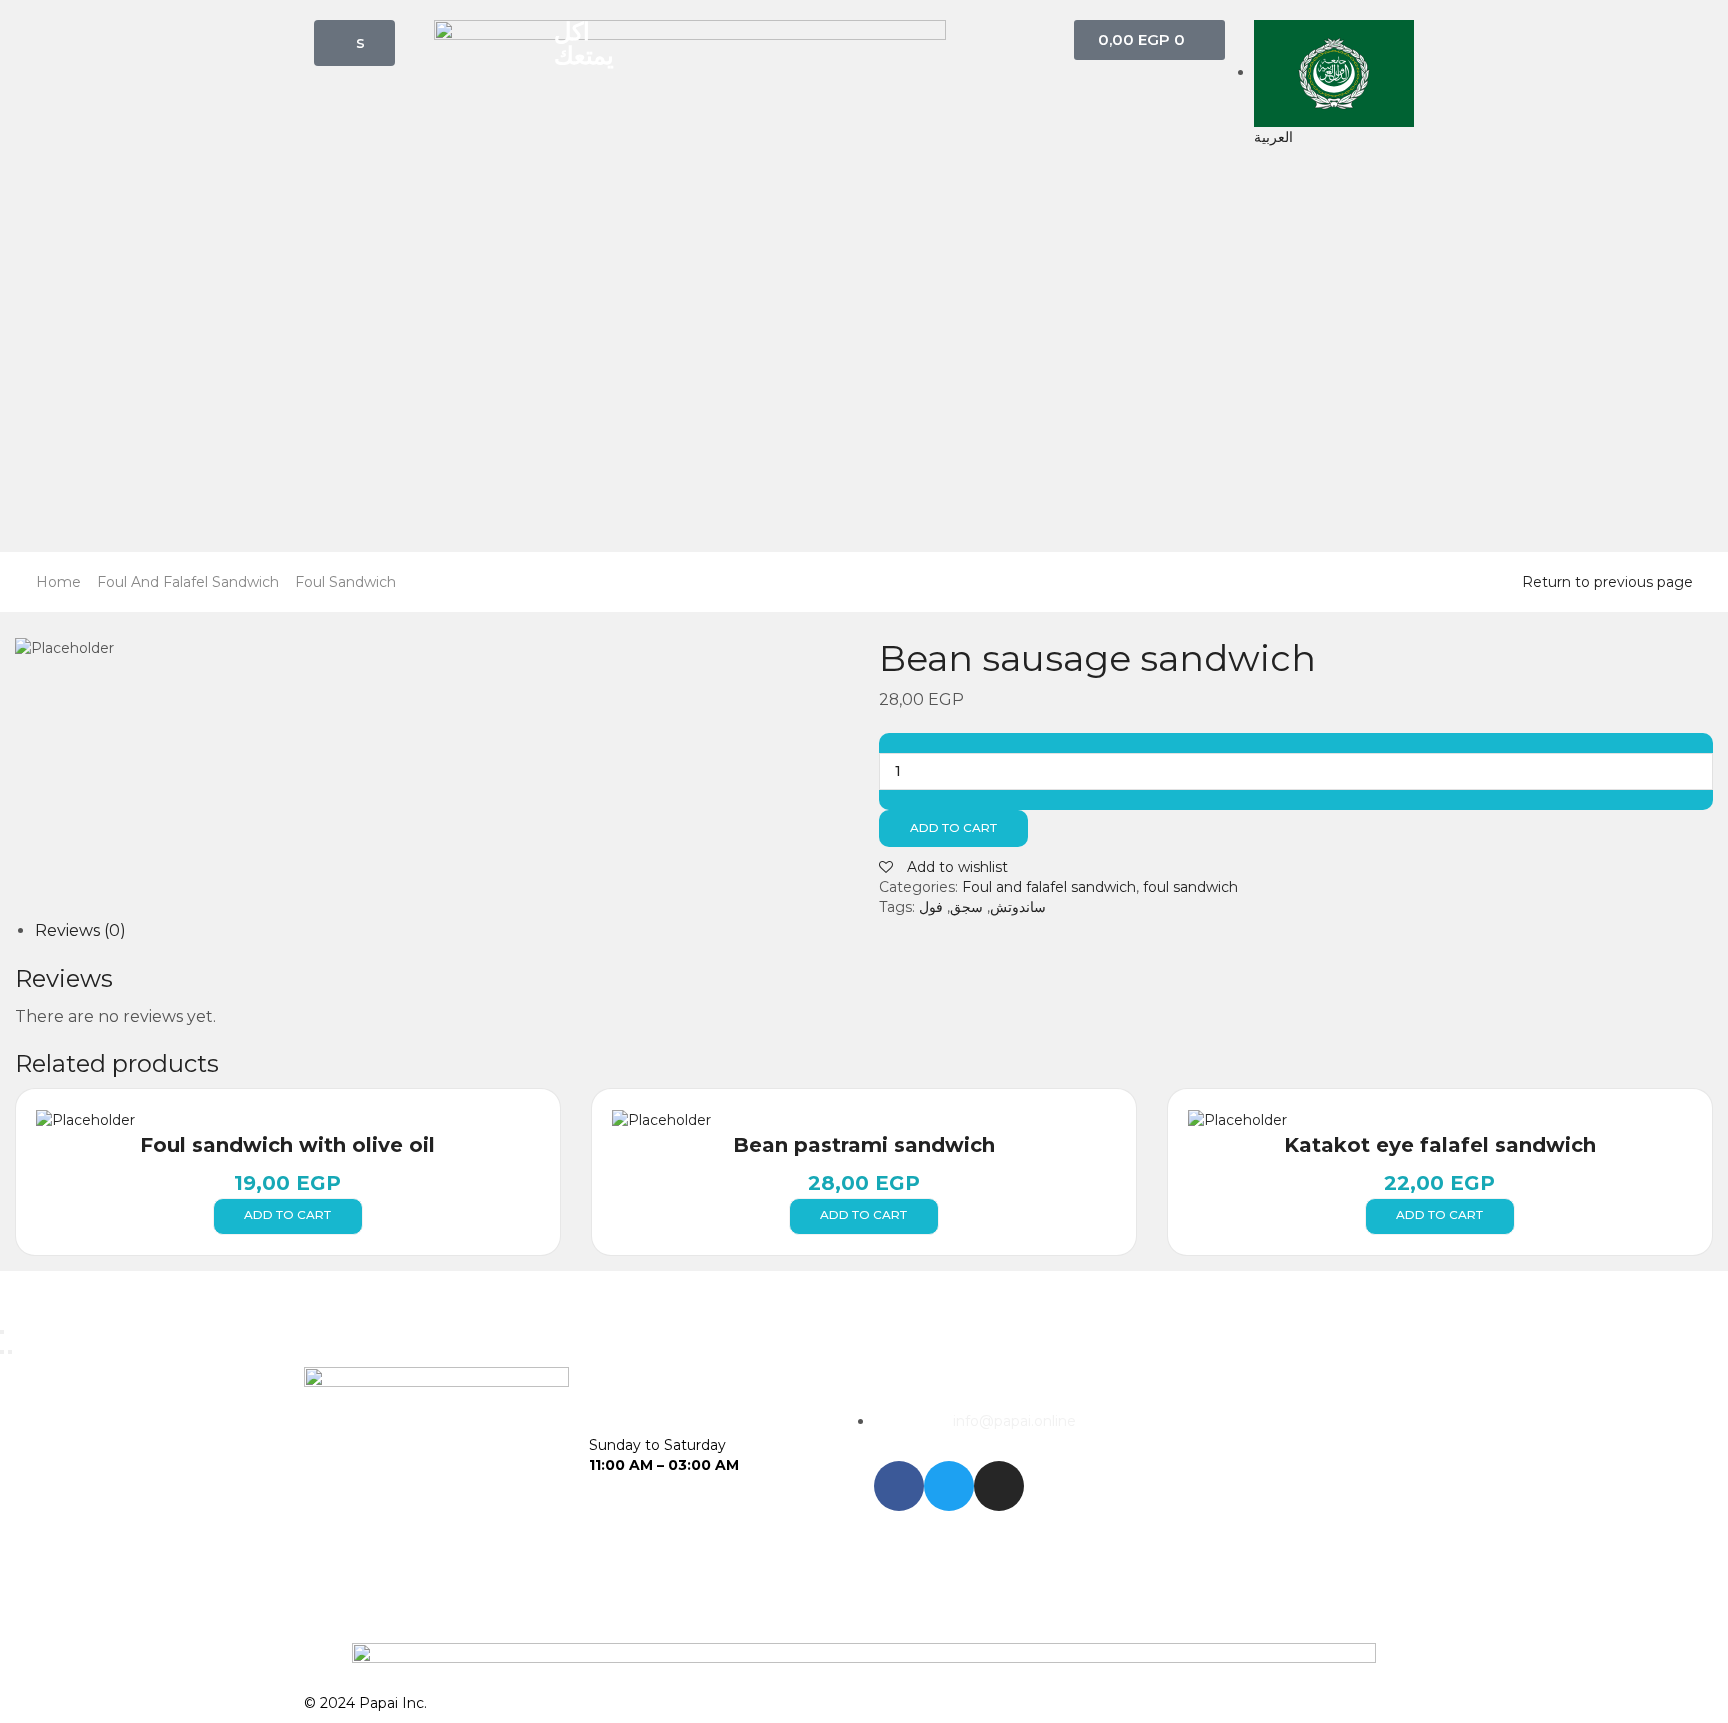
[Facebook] (899, 1486)
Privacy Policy (1207, 1703)
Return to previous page (1607, 582)
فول (931, 907)
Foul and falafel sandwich (188, 582)
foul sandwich (345, 582)
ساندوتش (1018, 907)
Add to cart (953, 827)
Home (58, 582)
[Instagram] (999, 1486)
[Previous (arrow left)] (2, 1352)
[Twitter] (949, 1486)
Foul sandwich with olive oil (287, 1145)
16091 (1191, 1422)
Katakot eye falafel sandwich (1440, 1145)
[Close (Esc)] (2, 1332)
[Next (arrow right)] (10, 1352)
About (895, 1703)
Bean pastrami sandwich (864, 1145)
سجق (966, 907)
